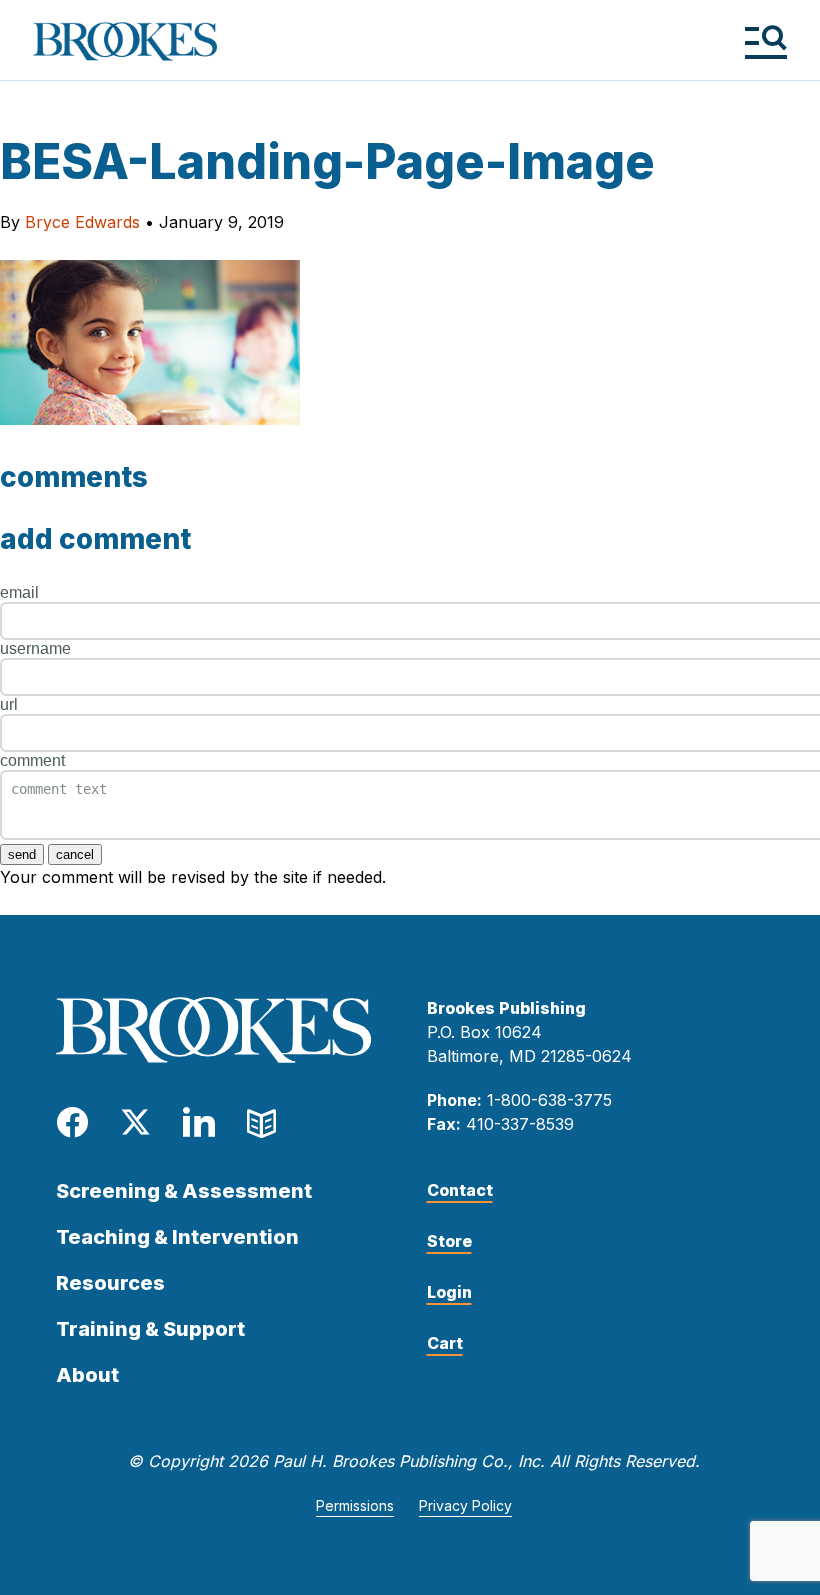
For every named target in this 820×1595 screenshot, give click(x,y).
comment (32, 760)
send (22, 854)
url (9, 704)
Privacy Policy (465, 1505)
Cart (445, 1343)
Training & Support (150, 1329)
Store (449, 1241)
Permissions (355, 1505)
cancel (75, 854)
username (35, 648)
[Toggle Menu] (765, 41)
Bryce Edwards (82, 222)
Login (449, 1292)
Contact (460, 1190)
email (19, 592)
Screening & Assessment (184, 1191)
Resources (110, 1283)
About (87, 1375)
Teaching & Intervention (177, 1237)
